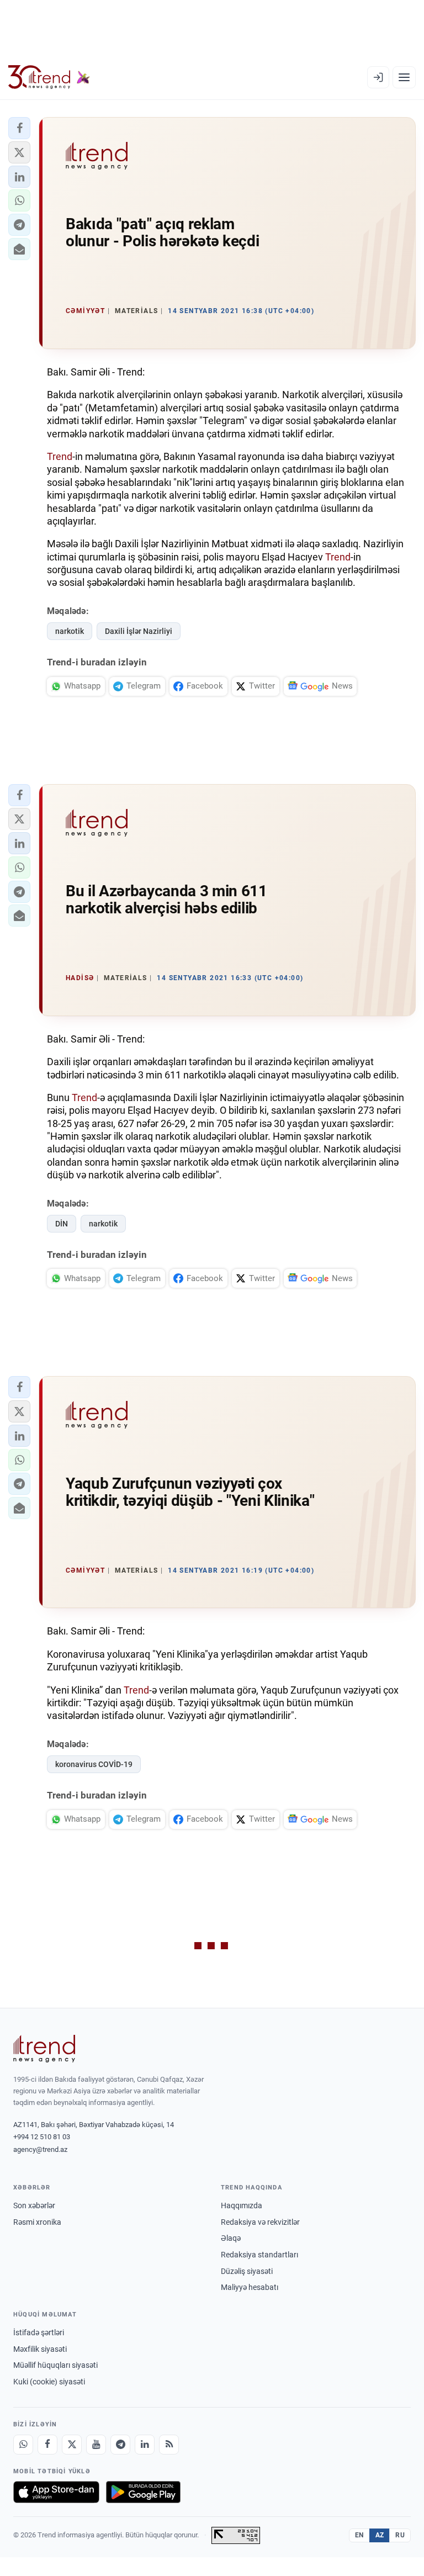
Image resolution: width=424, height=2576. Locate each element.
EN (359, 2535)
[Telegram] (120, 2445)
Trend (60, 456)
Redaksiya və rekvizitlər (260, 2222)
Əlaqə (231, 2238)
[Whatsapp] (23, 2445)
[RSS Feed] (169, 2445)
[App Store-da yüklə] (56, 2492)
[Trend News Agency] (44, 2049)
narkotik (70, 631)
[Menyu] (404, 77)
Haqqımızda (242, 2205)
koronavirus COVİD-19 (94, 1764)
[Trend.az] (49, 77)
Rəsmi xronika (37, 2222)
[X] (72, 2445)
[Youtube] (96, 2445)
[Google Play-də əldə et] (143, 2492)
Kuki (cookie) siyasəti (49, 2382)
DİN (62, 1224)
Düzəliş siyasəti (247, 2271)
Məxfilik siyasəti (40, 2349)
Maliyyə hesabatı (250, 2287)
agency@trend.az (40, 2149)
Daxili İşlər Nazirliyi (139, 631)
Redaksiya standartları (259, 2255)
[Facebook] (47, 2445)
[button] (19, 128)
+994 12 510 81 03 (42, 2137)
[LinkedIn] (145, 2445)
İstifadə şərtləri (39, 2332)
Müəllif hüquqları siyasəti (55, 2365)
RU (400, 2535)
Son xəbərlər (34, 2205)
